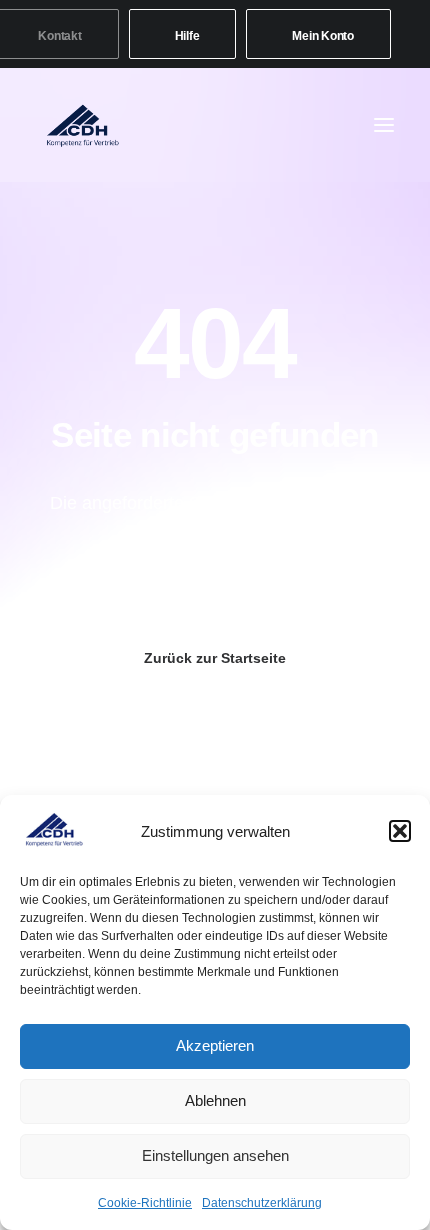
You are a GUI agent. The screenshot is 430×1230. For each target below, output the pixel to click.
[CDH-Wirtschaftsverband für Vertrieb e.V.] (83, 125)
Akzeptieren (215, 1045)
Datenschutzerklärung (262, 1203)
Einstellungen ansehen (215, 1155)
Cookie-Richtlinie (145, 1203)
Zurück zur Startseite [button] (215, 658)
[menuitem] (183, 34)
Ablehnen (215, 1100)
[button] (400, 831)
